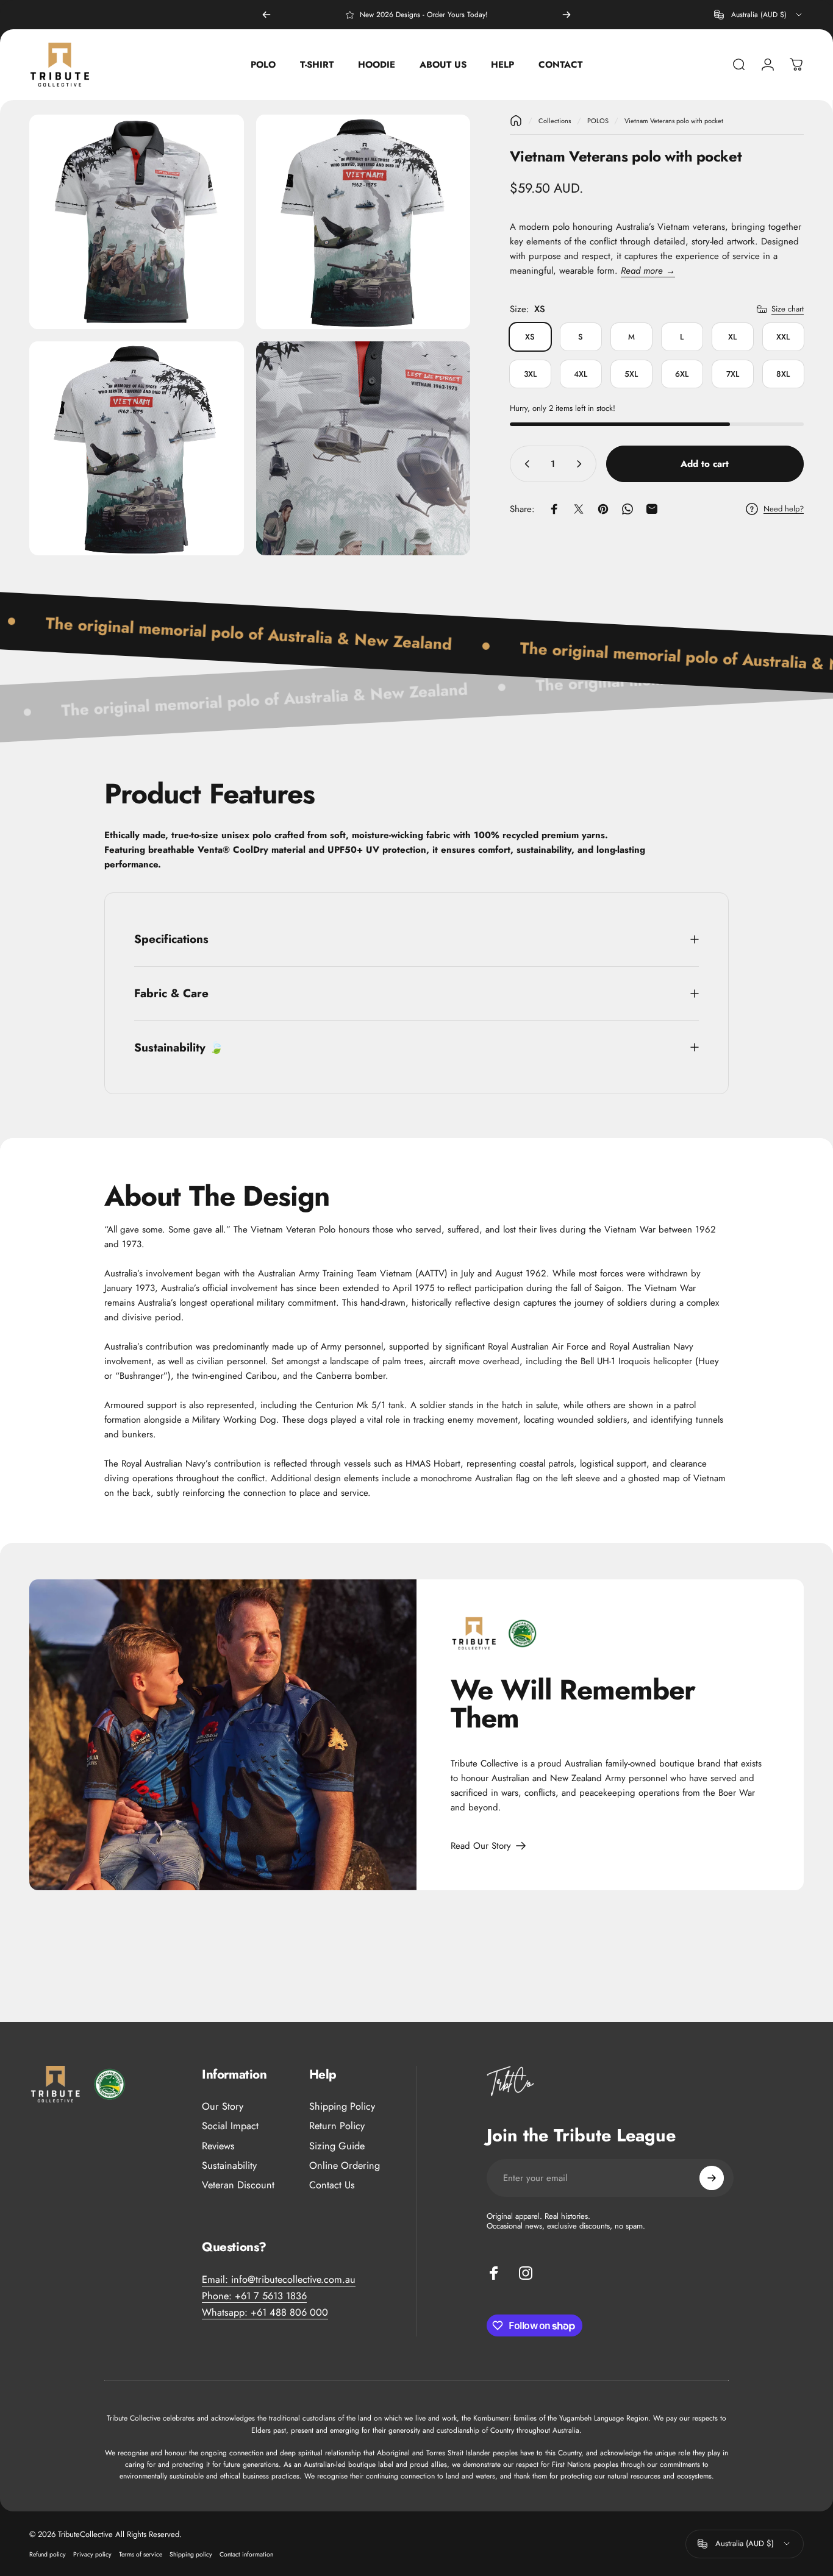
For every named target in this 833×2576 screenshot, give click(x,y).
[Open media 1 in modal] (137, 222)
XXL (783, 337)
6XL (682, 374)
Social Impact (230, 2126)
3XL (530, 374)
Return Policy (337, 2126)
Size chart (788, 309)
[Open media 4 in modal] (363, 449)
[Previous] (266, 15)
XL (732, 337)
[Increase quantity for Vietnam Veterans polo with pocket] (582, 464)
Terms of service (141, 2554)
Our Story (223, 2107)
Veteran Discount (238, 2185)
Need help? (784, 508)
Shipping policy (191, 2554)
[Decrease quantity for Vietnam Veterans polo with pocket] (524, 464)
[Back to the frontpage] (516, 121)
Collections (555, 121)
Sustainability (229, 2166)
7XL (733, 374)
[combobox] (759, 15)
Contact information (246, 2554)
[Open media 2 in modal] (363, 222)
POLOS (598, 121)
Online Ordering (345, 2166)
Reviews (218, 2146)
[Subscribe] (712, 2178)
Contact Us (332, 2185)
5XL (631, 374)
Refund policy (48, 2554)
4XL (581, 374)
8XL (783, 374)
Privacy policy (92, 2554)
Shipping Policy (342, 2107)
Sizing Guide (337, 2146)
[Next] (567, 15)
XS (530, 337)
